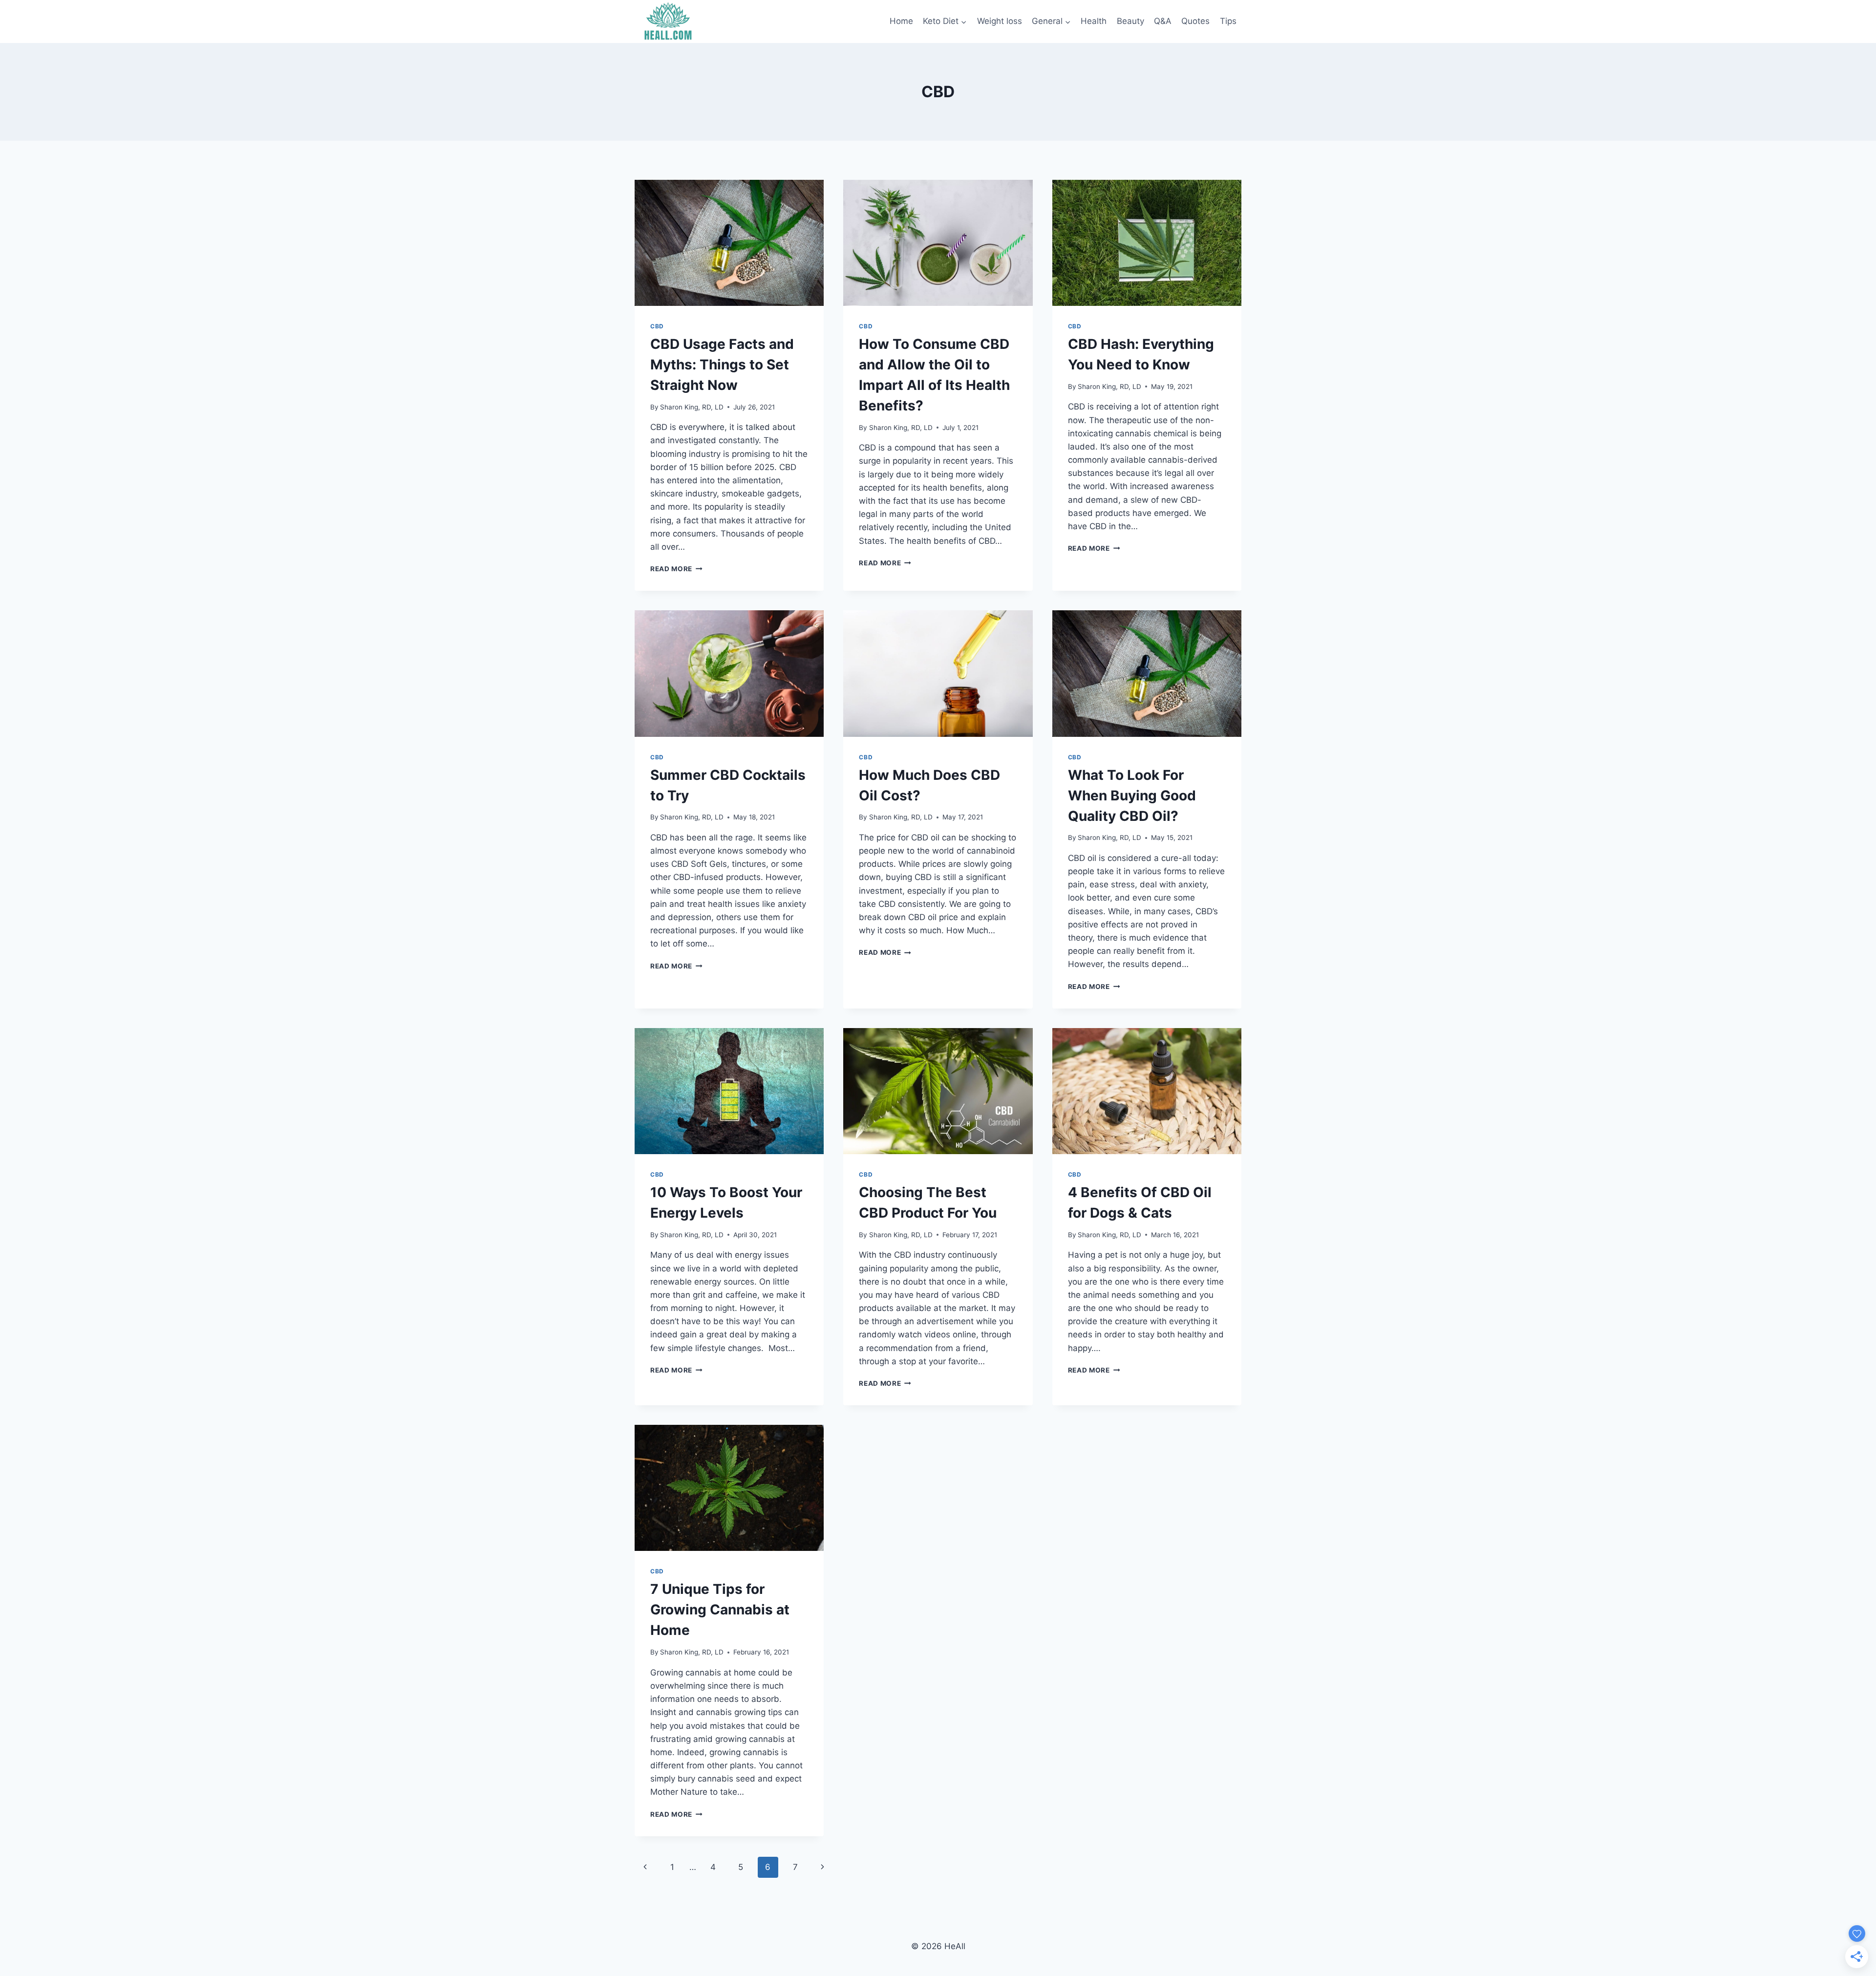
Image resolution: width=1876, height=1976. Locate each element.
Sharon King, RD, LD (692, 407)
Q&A (1163, 21)
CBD (657, 326)
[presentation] (729, 243)
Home (901, 21)
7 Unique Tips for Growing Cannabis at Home (720, 1610)
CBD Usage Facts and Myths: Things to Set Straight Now (722, 365)
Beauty (1130, 21)
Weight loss (1000, 21)
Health (1094, 21)
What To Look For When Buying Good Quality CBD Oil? (1132, 795)
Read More (676, 569)
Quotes (1195, 21)
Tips (1228, 21)
